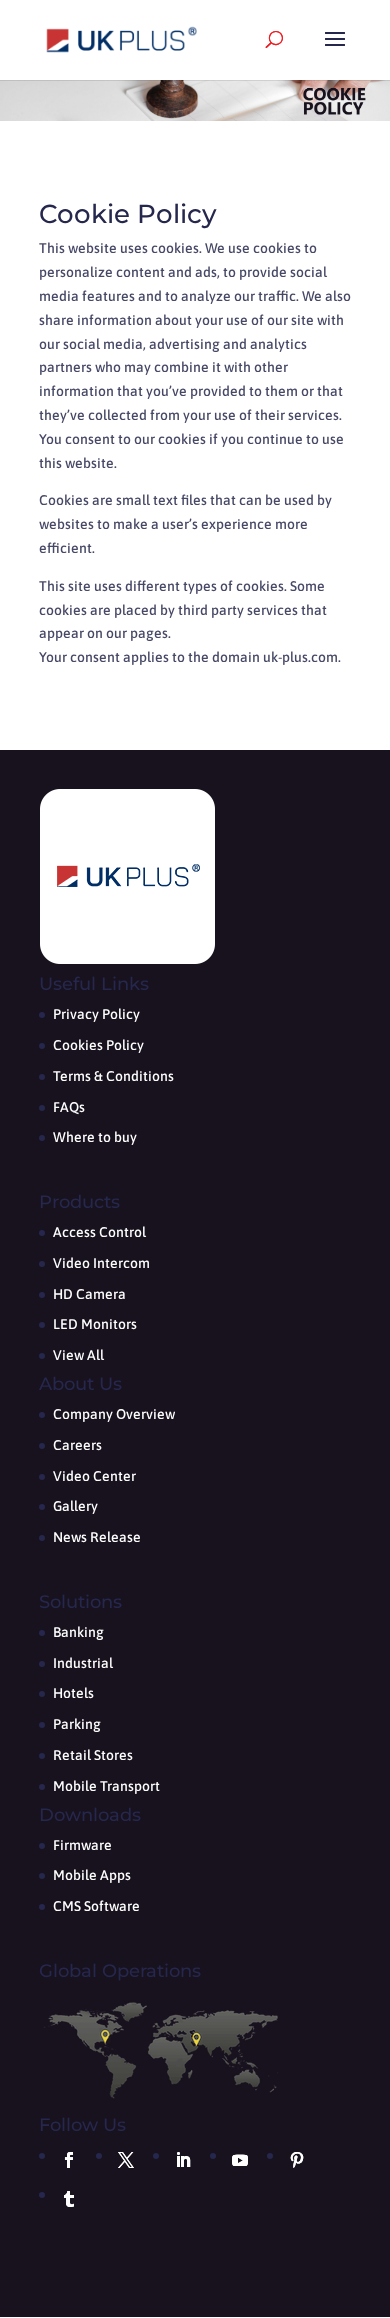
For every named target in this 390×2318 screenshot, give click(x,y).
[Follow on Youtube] (240, 2160)
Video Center (94, 1476)
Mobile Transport (106, 1786)
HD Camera (89, 1294)
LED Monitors (95, 1324)
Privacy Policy (96, 1014)
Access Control (99, 1232)
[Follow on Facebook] (69, 2160)
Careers (77, 1445)
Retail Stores (93, 1755)
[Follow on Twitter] (126, 2160)
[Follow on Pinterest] (297, 2160)
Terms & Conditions (113, 1076)
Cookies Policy (98, 1045)
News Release (97, 1537)
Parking (77, 1724)
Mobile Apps (92, 1875)
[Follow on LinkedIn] (183, 2160)
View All (78, 1355)
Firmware (82, 1845)
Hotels (73, 1693)
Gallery (75, 1506)
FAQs (69, 1107)
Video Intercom (101, 1263)
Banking (78, 1632)
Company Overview (114, 1414)
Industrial (83, 1663)
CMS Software (96, 1906)
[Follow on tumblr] (69, 2199)
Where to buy (95, 1137)
